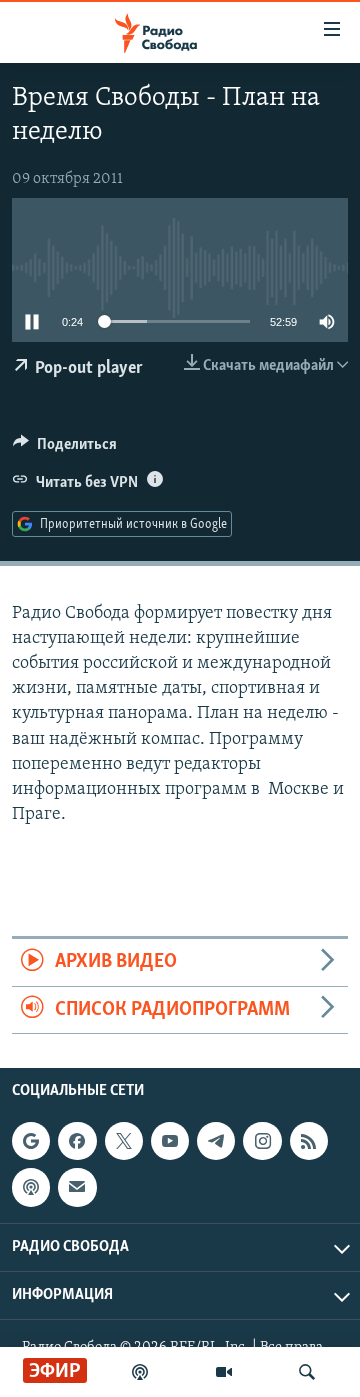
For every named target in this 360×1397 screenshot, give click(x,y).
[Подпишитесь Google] (31, 1141)
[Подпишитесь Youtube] (170, 1141)
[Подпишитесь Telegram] (216, 1141)
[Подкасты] (31, 1187)
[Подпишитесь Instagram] (262, 1141)
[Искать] (307, 1372)
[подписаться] (77, 1187)
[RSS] (309, 1141)
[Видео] (224, 1372)
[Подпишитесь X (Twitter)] (124, 1141)
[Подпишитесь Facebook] (77, 1141)
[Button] (65, 449)
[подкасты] (140, 1372)
